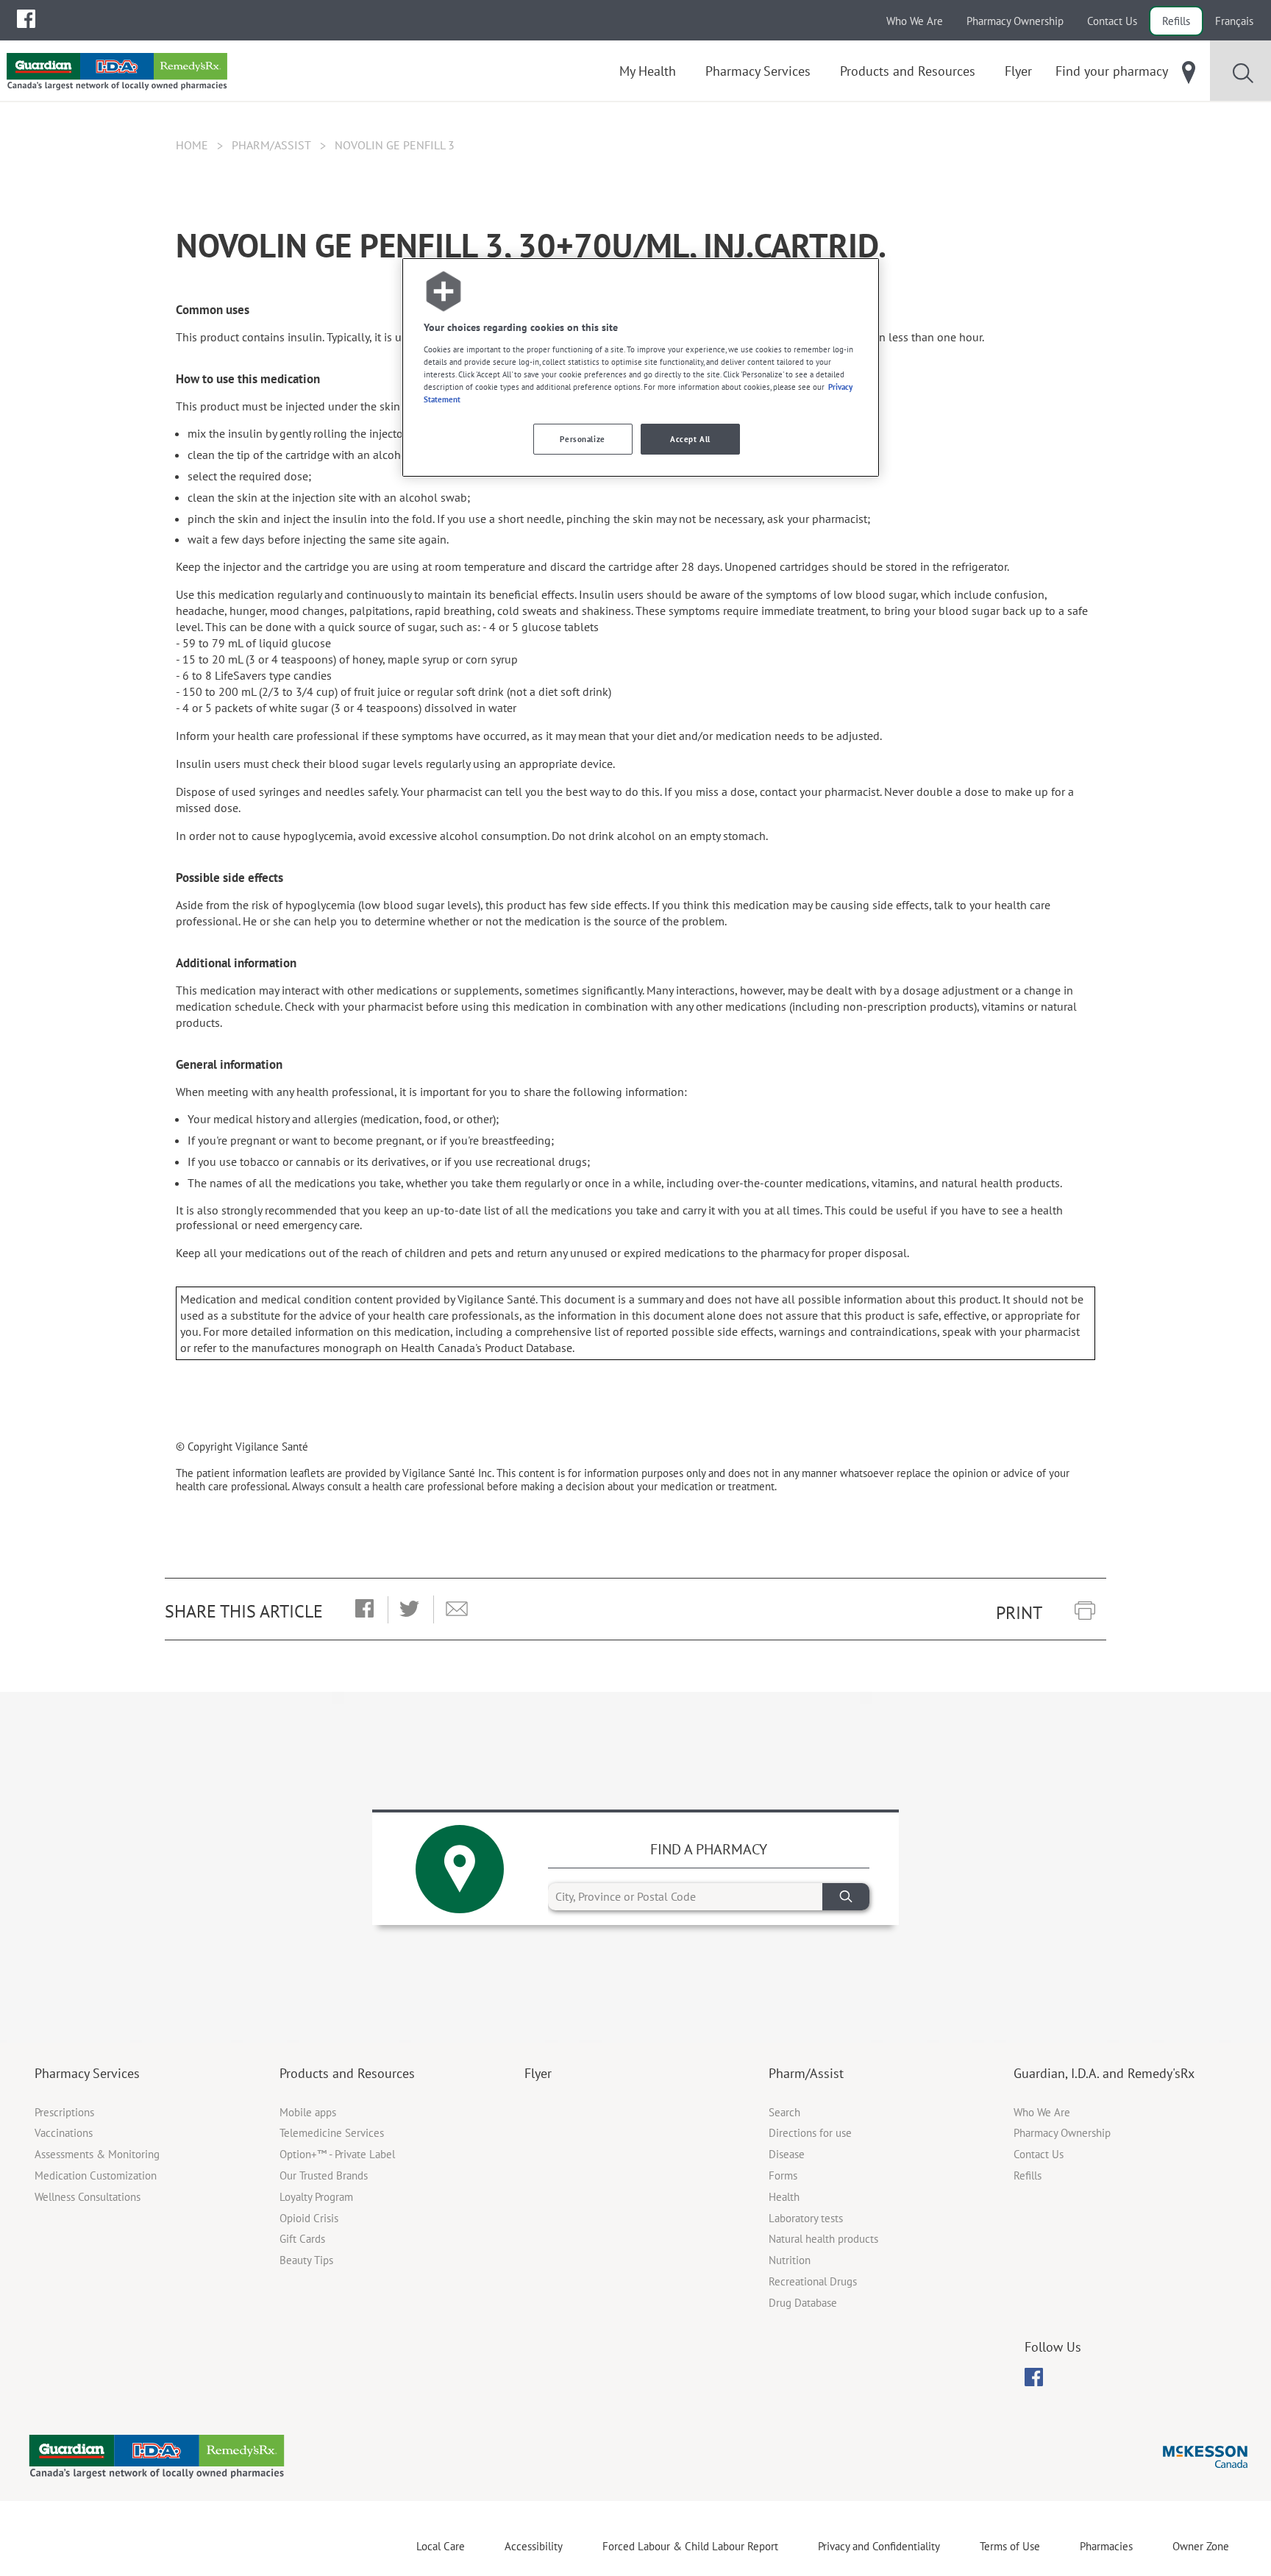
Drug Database (803, 2303)
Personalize (582, 439)
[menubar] (26, 19)
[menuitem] (26, 19)
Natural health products (823, 2239)
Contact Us (1112, 21)
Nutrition (790, 2260)
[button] (364, 1609)
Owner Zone (1201, 2546)
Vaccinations (64, 2133)
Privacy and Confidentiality (879, 2546)
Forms (783, 2175)
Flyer (538, 2073)
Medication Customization (96, 2175)
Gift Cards (302, 2239)
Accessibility (534, 2546)
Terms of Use (1010, 2546)
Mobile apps (308, 2112)
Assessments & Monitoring (97, 2154)
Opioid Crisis (309, 2218)
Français (1234, 21)
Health (784, 2197)
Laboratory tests (806, 2218)
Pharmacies (1106, 2546)
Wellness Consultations (88, 2197)
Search (784, 2112)
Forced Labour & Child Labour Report (690, 2546)
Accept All (690, 439)
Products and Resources (347, 2073)
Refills (1176, 21)
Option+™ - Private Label (337, 2154)
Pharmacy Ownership (1015, 21)
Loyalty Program (316, 2197)
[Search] (846, 1897)
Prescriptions (64, 2112)
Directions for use (810, 2133)
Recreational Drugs (813, 2281)
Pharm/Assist (271, 145)
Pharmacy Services (87, 2073)
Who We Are (915, 21)
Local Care (441, 2546)
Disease (787, 2154)
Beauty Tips (306, 2260)
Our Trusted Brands (324, 2175)
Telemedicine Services (332, 2133)
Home (192, 145)
